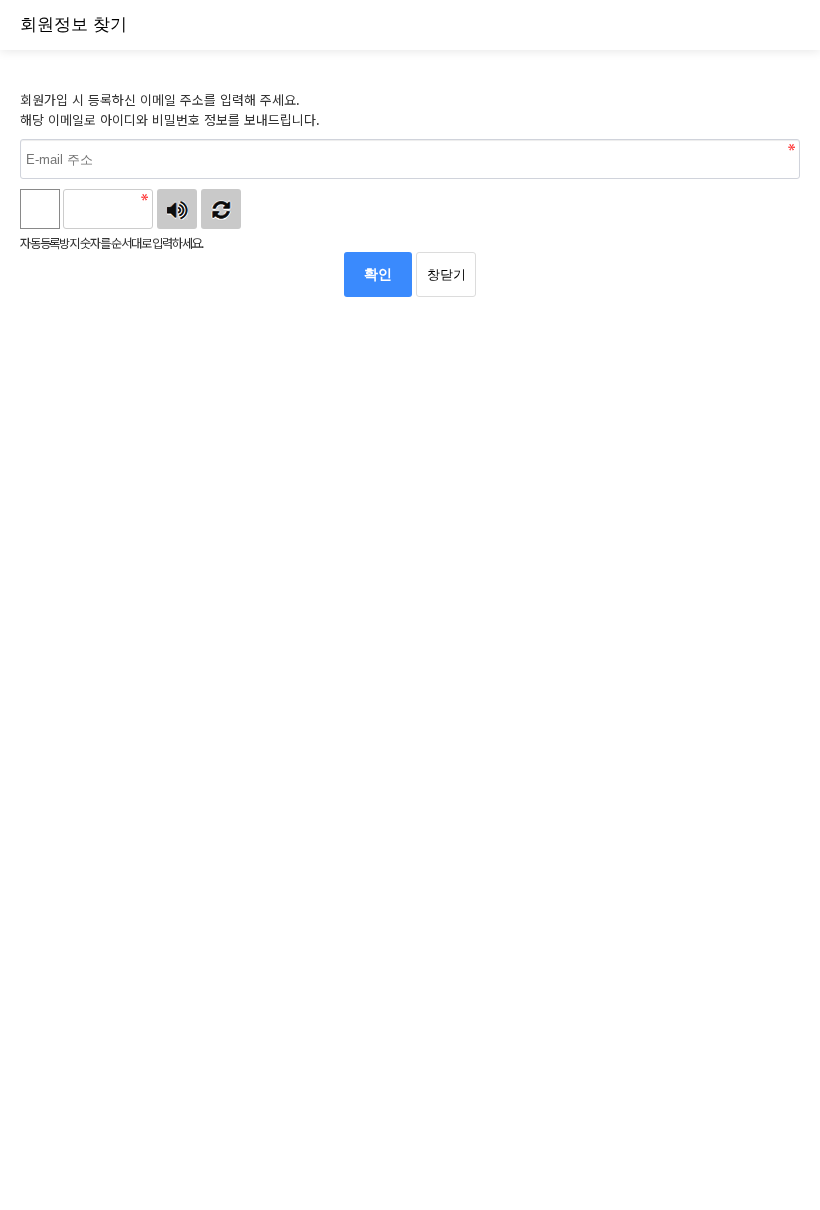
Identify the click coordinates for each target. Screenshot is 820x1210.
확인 (378, 274)
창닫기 (446, 274)
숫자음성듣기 (177, 209)
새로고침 (221, 209)
